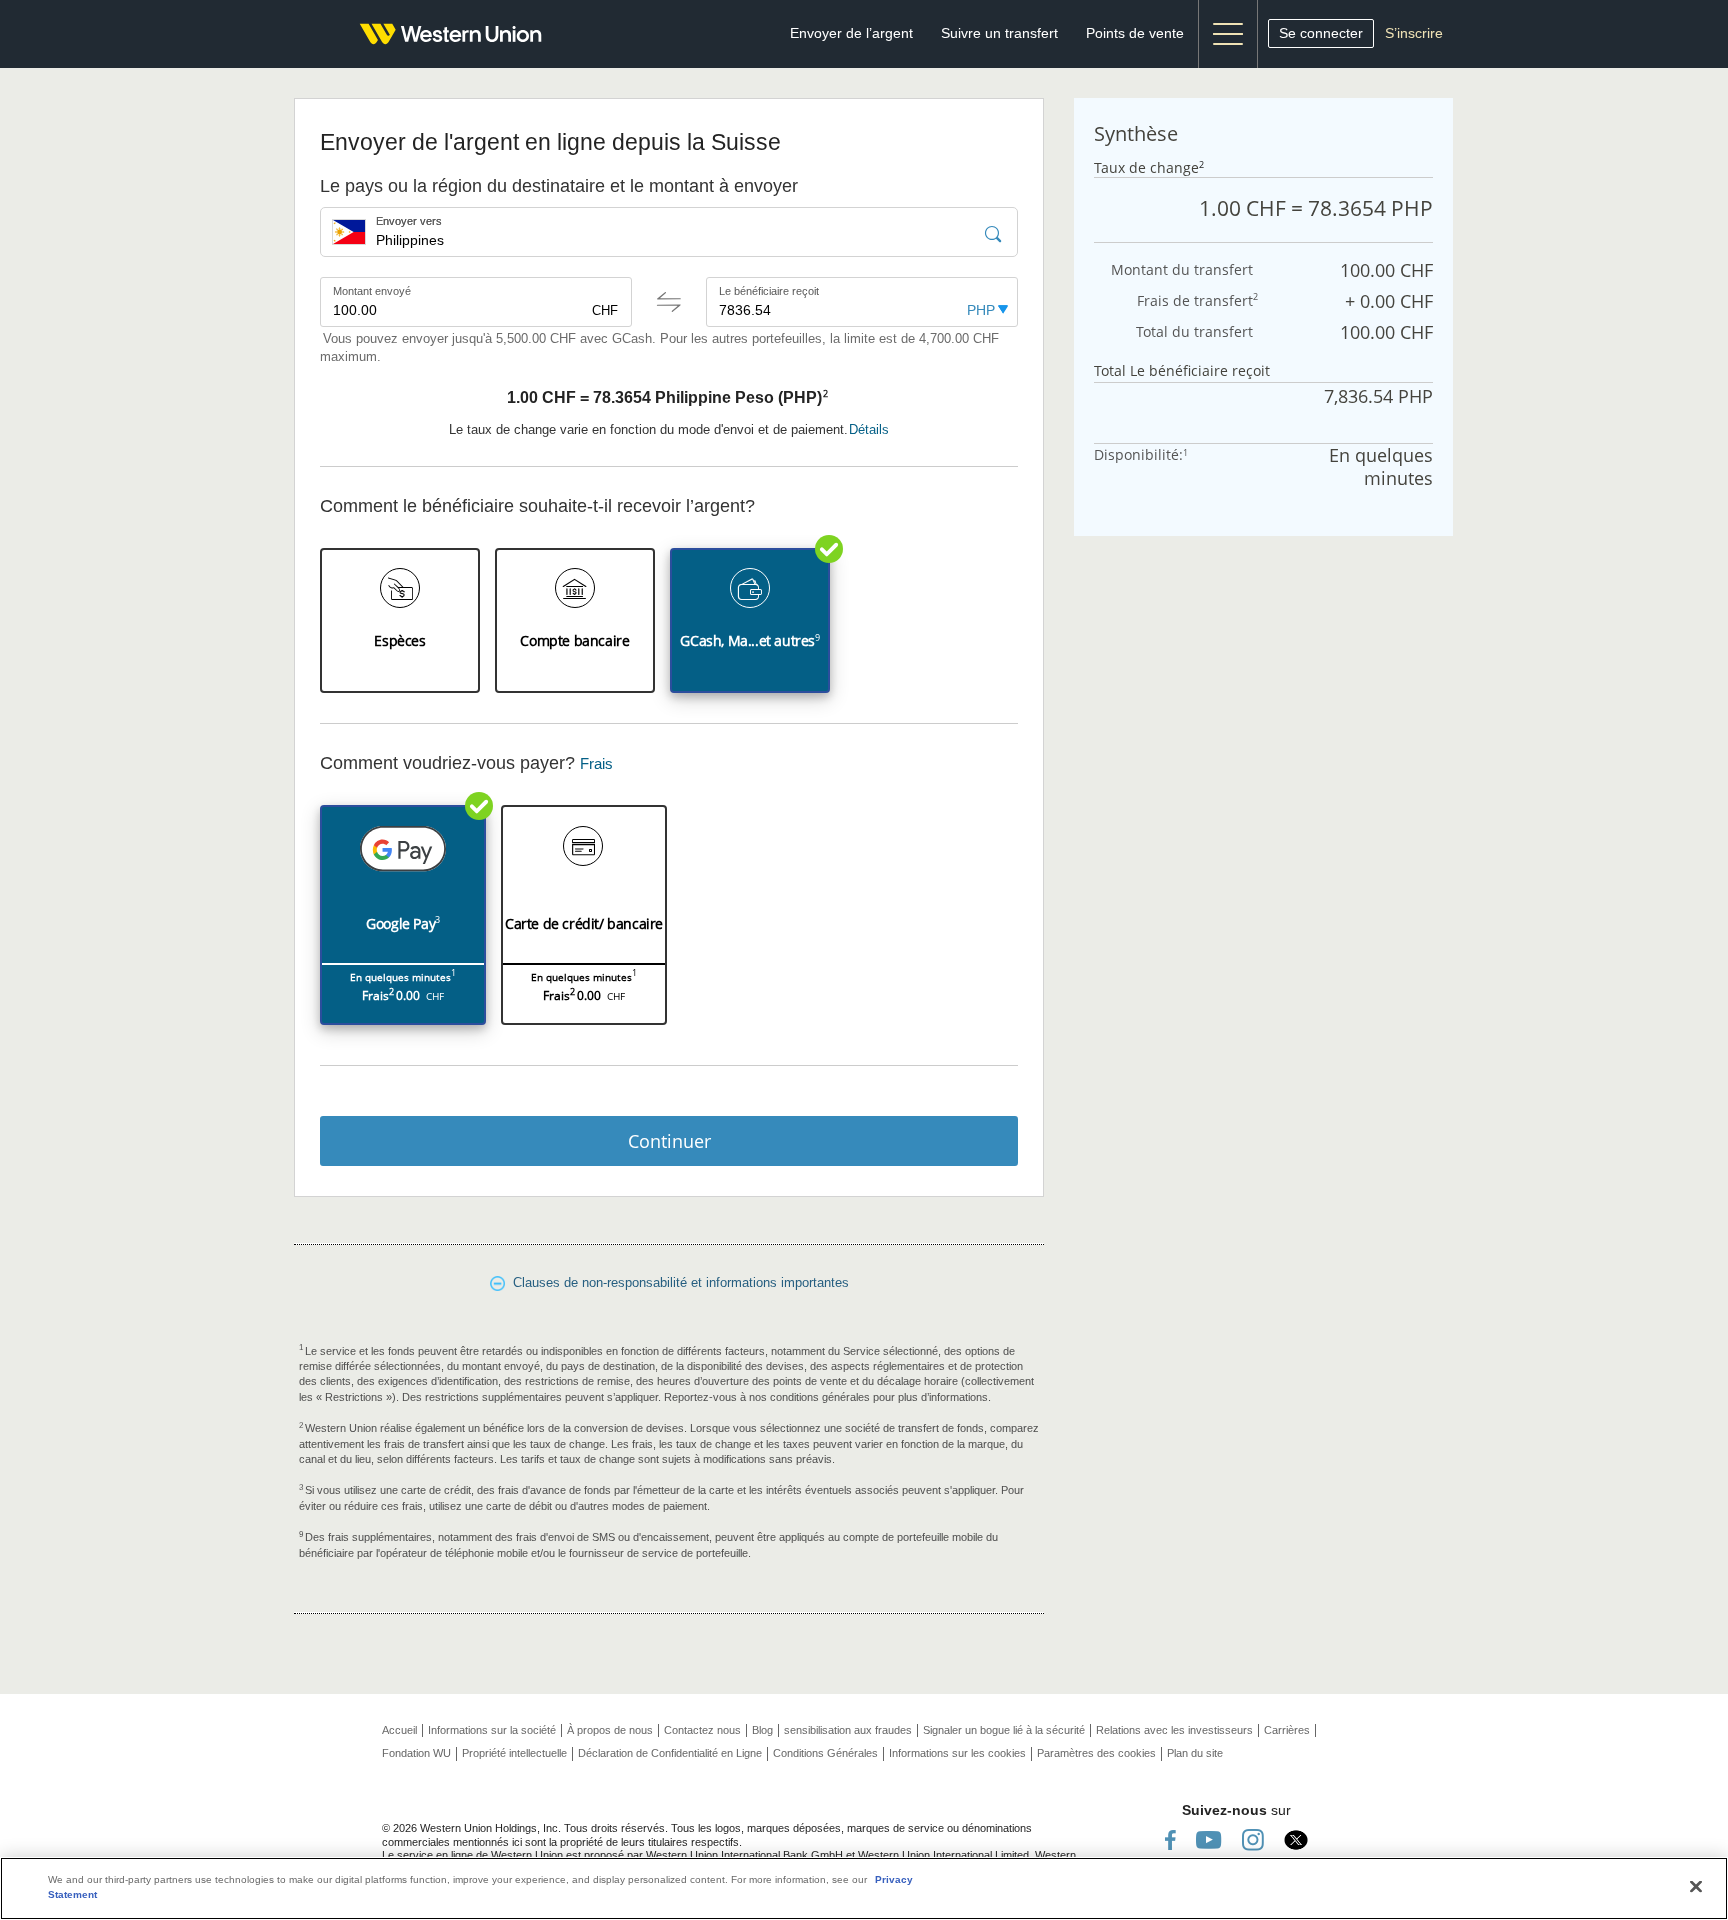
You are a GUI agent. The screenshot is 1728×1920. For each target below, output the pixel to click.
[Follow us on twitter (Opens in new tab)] (1296, 1839)
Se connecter (1321, 33)
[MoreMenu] (1228, 34)
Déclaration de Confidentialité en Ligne (670, 1753)
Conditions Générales (825, 1753)
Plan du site (1195, 1753)
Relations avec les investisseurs (1174, 1730)
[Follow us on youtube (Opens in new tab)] (1209, 1839)
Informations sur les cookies (957, 1753)
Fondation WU (416, 1753)
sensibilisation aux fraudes (848, 1730)
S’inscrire (1414, 33)
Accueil (399, 1730)
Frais (596, 764)
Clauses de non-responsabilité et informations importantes (677, 1282)
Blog (762, 1730)
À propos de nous (610, 1730)
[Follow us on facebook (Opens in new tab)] (1170, 1839)
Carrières (1287, 1730)
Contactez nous (702, 1730)
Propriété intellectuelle (514, 1753)
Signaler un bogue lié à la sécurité (1004, 1730)
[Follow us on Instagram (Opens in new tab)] (1253, 1839)
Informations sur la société (492, 1730)
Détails (869, 429)
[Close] (1696, 1887)
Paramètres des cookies (1096, 1753)
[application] (400, 620)
